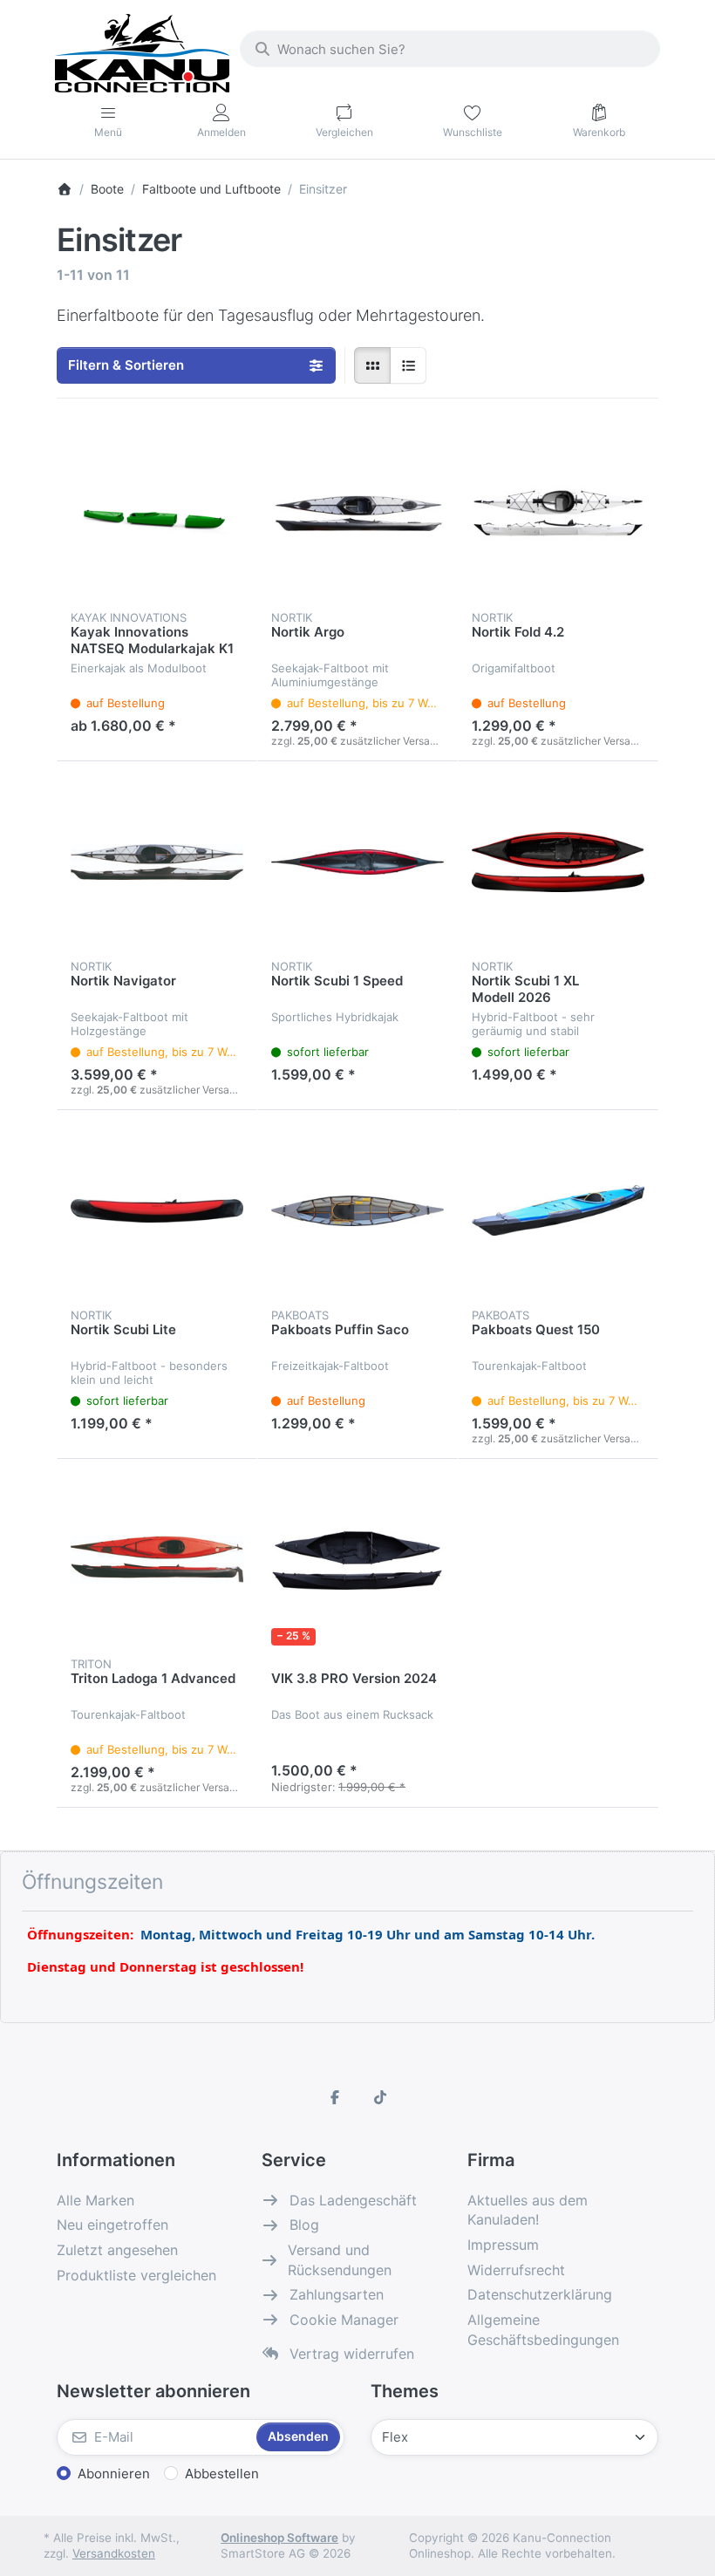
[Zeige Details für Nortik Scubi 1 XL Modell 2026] (558, 862)
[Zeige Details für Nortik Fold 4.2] (558, 513)
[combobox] (450, 49)
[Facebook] (335, 2097)
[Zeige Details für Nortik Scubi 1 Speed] (357, 862)
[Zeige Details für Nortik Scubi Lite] (157, 1210)
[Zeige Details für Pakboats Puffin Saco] (357, 1210)
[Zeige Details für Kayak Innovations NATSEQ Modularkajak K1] (157, 513)
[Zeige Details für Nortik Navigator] (157, 862)
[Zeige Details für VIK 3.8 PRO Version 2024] (357, 1559)
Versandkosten (114, 2553)
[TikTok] (380, 2097)
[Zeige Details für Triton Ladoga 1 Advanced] (157, 1559)
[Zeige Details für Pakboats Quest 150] (558, 1210)
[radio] (372, 365)
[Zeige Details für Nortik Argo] (357, 513)
